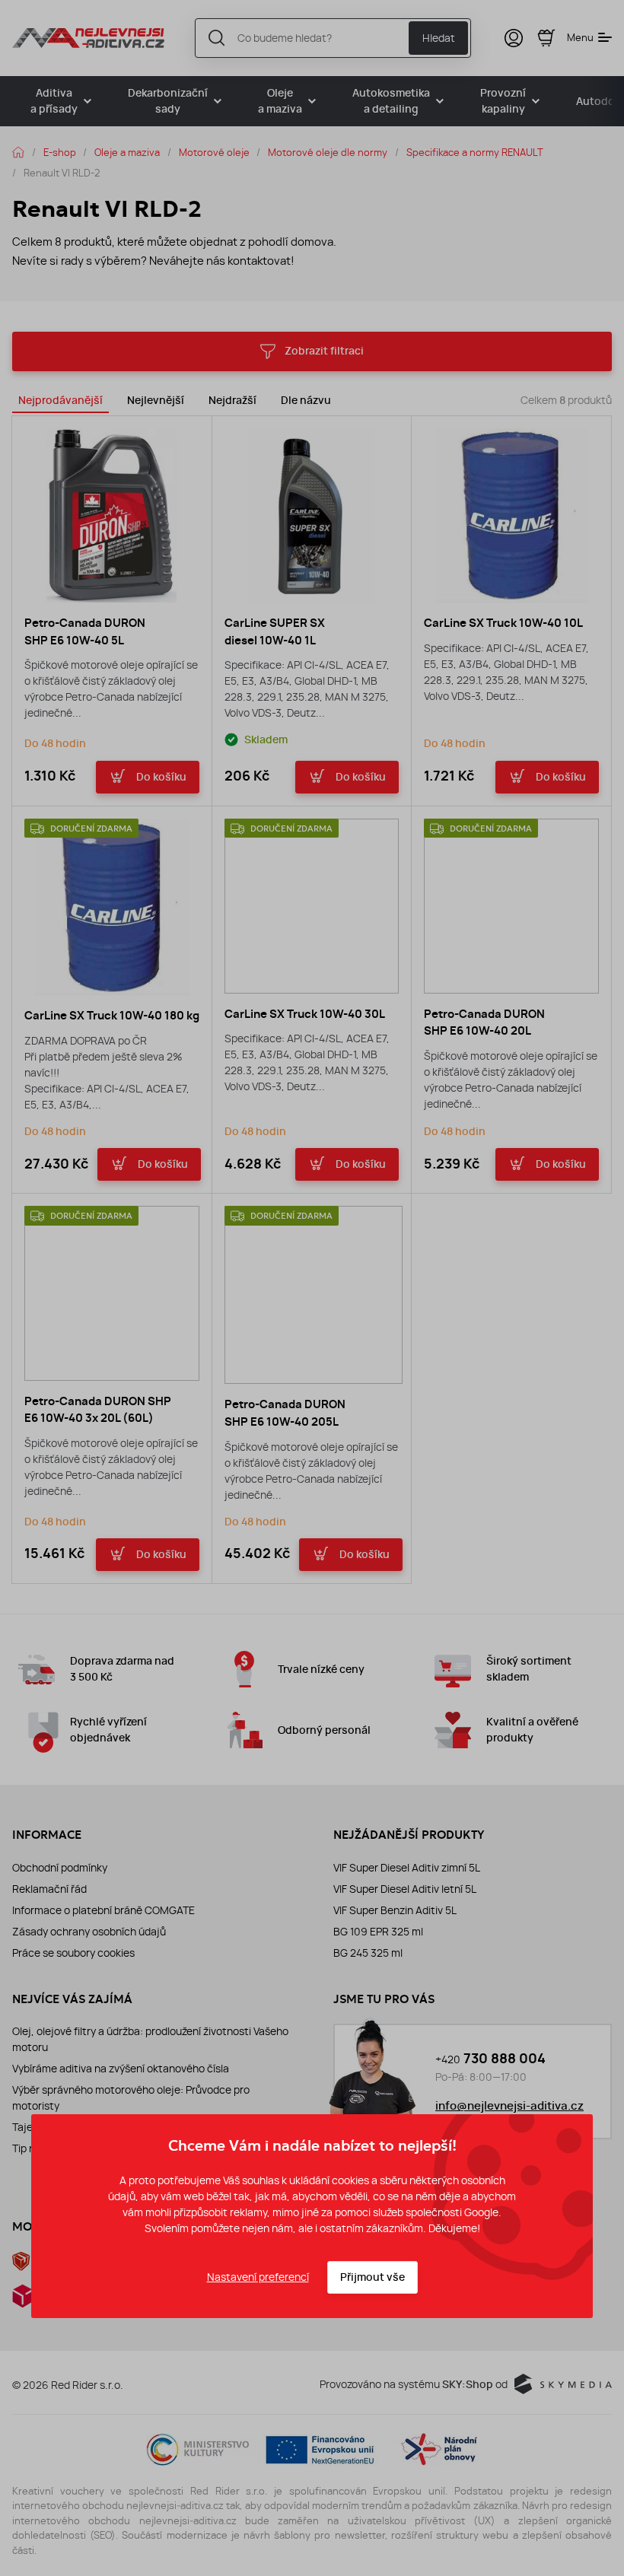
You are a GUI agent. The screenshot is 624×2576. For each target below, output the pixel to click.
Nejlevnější (156, 401)
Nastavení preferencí (258, 2277)
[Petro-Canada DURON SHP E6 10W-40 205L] (314, 1295)
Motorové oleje (214, 152)
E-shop (60, 152)
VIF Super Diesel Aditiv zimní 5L (407, 1868)
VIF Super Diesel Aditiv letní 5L (405, 1889)
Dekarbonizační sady (168, 101)
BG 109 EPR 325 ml (378, 1932)
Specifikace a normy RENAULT (475, 152)
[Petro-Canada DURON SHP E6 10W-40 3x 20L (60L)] (112, 1293)
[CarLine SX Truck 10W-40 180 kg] (113, 907)
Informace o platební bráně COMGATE (103, 1910)
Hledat (439, 38)
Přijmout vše (372, 2277)
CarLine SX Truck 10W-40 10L (503, 623)
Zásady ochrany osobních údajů (89, 1932)
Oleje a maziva (280, 101)
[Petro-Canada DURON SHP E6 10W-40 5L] (112, 516)
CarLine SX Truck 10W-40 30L (305, 1014)
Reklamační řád (49, 1889)
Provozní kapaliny (503, 101)
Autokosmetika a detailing (391, 101)
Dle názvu (306, 401)
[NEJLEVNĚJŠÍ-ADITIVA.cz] (88, 38)
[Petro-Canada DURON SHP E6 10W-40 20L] (511, 906)
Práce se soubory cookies (73, 1953)
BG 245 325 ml (368, 1953)
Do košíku (161, 777)
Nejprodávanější (60, 401)
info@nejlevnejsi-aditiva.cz (509, 2106)
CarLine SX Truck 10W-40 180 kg (112, 1016)
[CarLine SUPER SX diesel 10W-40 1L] (312, 516)
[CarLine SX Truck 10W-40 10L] (511, 516)
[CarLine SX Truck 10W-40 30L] (312, 906)
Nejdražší (232, 401)
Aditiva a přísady (54, 101)
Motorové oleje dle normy (328, 152)
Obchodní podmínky (60, 1868)
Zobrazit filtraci (324, 351)
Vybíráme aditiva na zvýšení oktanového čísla (121, 2069)
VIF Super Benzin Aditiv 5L (395, 1910)
